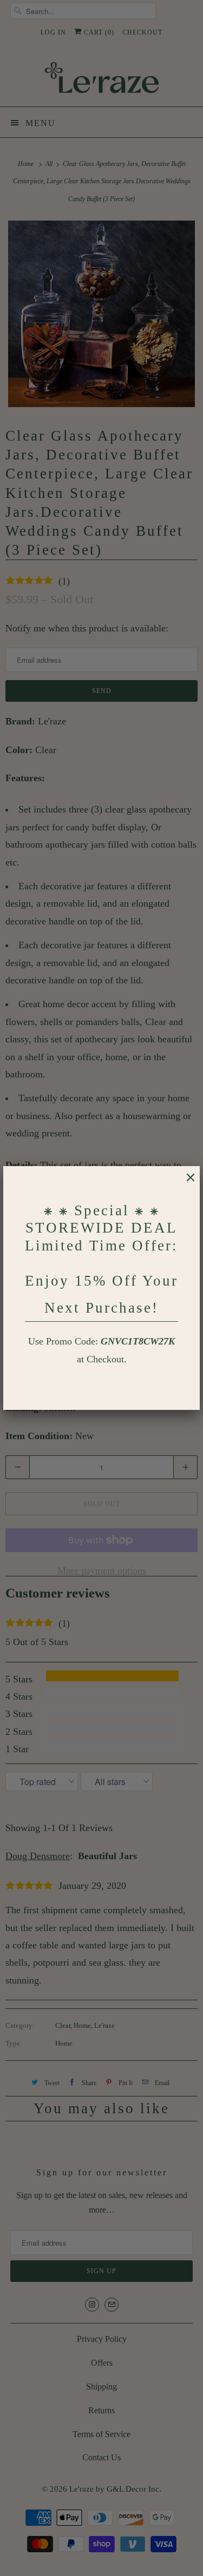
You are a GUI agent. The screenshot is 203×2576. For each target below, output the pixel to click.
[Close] (185, 1183)
